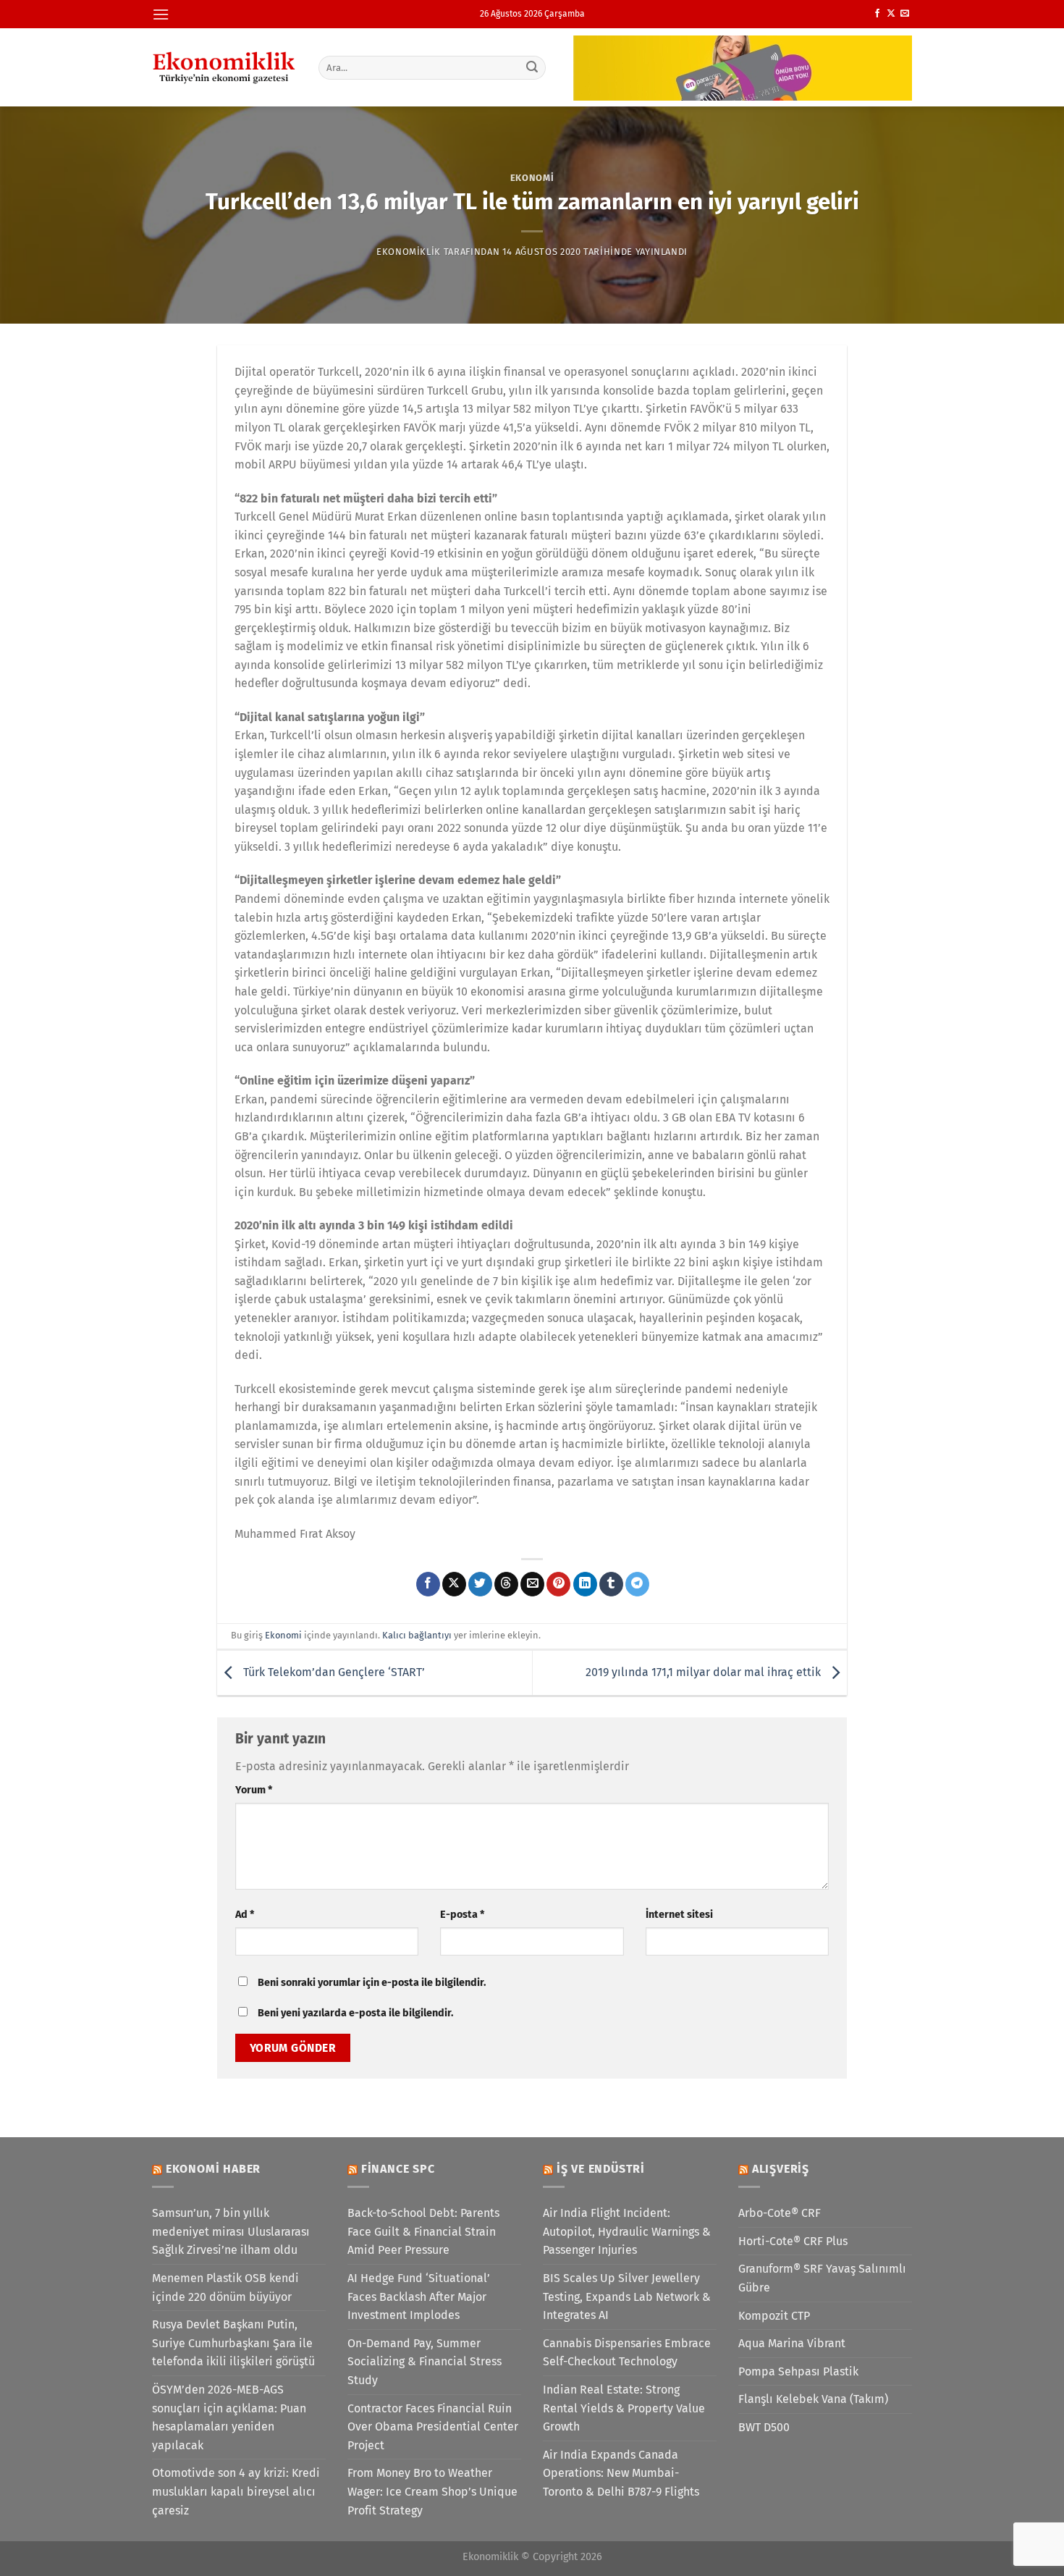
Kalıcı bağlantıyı (417, 1635)
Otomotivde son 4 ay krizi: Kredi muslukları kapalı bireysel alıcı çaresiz (236, 2491)
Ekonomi (532, 178)
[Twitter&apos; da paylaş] (480, 1584)
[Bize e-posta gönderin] (905, 14)
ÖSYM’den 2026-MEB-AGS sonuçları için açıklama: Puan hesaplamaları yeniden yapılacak (229, 2417)
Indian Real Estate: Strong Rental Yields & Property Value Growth (624, 2408)
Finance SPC (398, 2169)
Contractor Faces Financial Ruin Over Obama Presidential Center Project (433, 2427)
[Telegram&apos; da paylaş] (637, 1584)
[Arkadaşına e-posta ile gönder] (532, 1584)
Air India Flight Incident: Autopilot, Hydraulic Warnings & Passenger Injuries (627, 2231)
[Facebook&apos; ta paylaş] (428, 1584)
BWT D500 (764, 2427)
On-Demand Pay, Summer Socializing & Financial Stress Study (425, 2362)
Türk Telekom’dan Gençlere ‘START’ (333, 1672)
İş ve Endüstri (601, 2169)
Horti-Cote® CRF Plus (793, 2241)
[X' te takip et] (891, 14)
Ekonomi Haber (213, 2169)
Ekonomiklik (409, 252)
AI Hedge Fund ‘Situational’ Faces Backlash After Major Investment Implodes (419, 2297)
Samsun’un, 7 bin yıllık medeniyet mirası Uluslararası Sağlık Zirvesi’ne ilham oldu (231, 2231)
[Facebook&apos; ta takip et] (877, 14)
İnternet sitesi (679, 1915)
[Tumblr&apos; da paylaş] (611, 1584)
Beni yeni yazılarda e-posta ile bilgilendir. (355, 2013)
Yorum (254, 1790)
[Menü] (161, 14)
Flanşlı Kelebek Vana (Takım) (813, 2399)
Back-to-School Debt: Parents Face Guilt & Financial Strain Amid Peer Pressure (423, 2231)
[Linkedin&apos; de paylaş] (585, 1584)
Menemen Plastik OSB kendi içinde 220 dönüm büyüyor (225, 2287)
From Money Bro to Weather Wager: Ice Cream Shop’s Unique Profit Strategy (432, 2491)
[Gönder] (533, 67)
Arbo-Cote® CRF (780, 2213)
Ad (245, 1915)
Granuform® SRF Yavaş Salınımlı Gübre (822, 2278)
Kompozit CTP (774, 2316)
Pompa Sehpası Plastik (798, 2371)
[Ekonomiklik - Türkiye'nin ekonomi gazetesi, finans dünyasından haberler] (224, 67)
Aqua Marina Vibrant (792, 2343)
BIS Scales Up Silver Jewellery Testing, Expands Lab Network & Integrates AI (627, 2297)
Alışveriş (781, 2169)
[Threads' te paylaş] (506, 1584)
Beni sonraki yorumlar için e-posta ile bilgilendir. (372, 1983)
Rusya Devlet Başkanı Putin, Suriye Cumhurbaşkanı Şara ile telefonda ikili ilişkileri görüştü (233, 2343)
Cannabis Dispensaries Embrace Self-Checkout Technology (627, 2353)
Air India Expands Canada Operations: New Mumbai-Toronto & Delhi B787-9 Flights (621, 2473)
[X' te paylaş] (454, 1584)
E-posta (462, 1915)
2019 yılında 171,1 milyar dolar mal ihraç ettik (705, 1672)
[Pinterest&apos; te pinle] (558, 1584)
